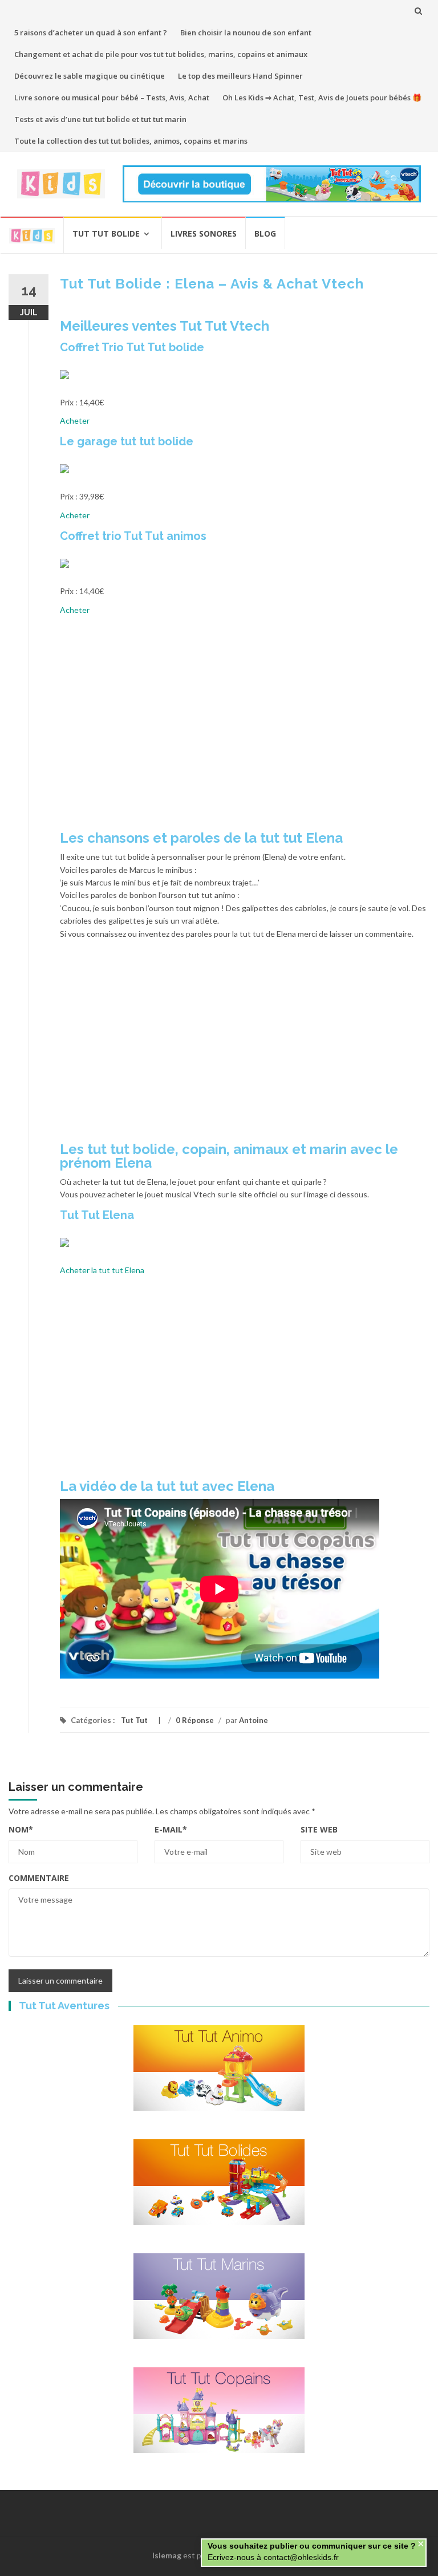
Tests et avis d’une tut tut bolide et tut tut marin (100, 119)
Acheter (75, 420)
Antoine (254, 1720)
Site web (319, 1829)
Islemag (167, 2555)
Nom (21, 1829)
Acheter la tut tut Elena (102, 1270)
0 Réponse (195, 1720)
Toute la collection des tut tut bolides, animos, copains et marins (131, 141)
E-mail (171, 1829)
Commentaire (39, 1878)
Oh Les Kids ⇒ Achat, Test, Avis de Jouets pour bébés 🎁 (322, 97)
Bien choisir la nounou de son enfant (246, 32)
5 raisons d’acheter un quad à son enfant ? (91, 32)
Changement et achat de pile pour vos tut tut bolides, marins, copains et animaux (161, 54)
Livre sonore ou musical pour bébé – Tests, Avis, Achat (112, 97)
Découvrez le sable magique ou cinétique (90, 76)
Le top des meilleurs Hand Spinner (240, 76)
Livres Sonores (204, 233)
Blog (265, 233)
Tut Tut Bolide (106, 233)
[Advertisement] (245, 728)
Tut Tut (134, 1720)
